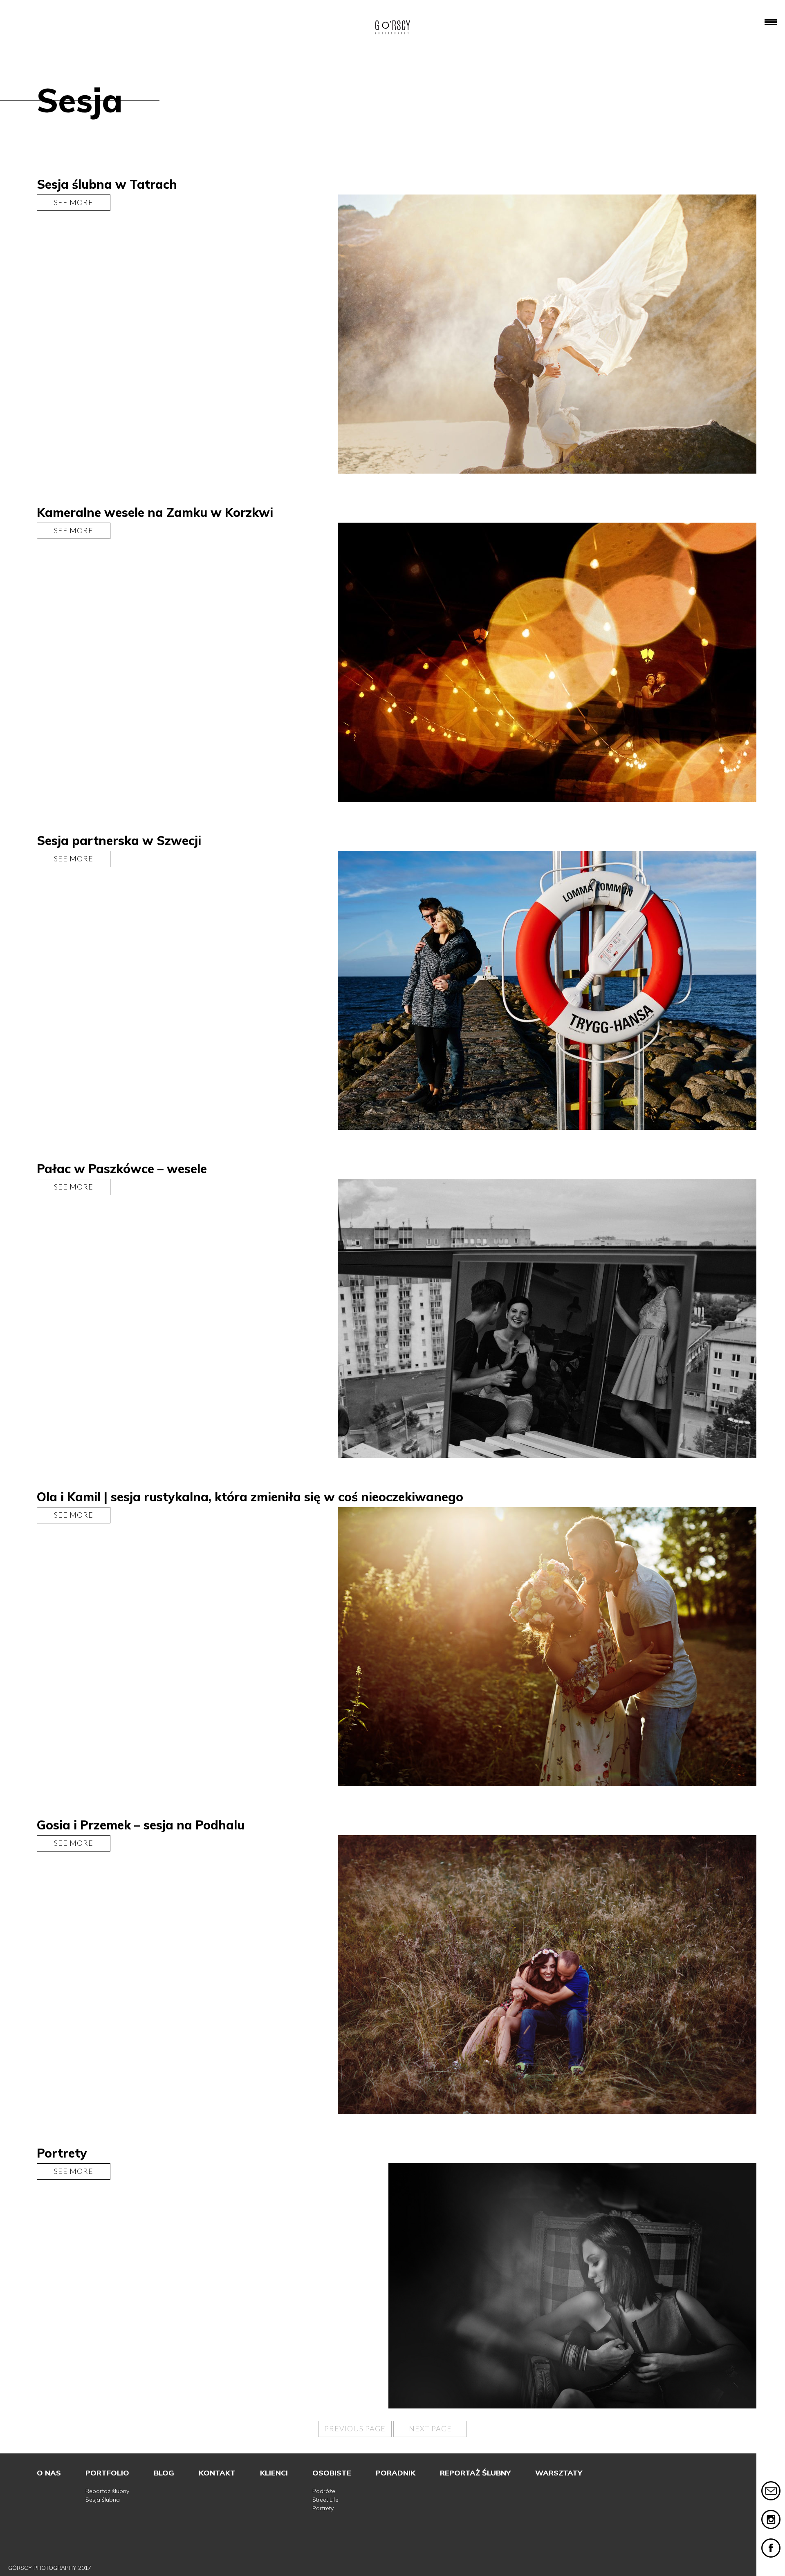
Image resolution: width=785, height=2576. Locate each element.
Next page (430, 2428)
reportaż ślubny (475, 2473)
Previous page (355, 2428)
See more (74, 202)
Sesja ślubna (103, 2500)
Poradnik (396, 2473)
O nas (49, 2473)
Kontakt (217, 2473)
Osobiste (332, 2473)
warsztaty (559, 2473)
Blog (164, 2473)
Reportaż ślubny (107, 2491)
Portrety (323, 2508)
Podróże (324, 2491)
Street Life (325, 2500)
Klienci (274, 2473)
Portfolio (107, 2473)
